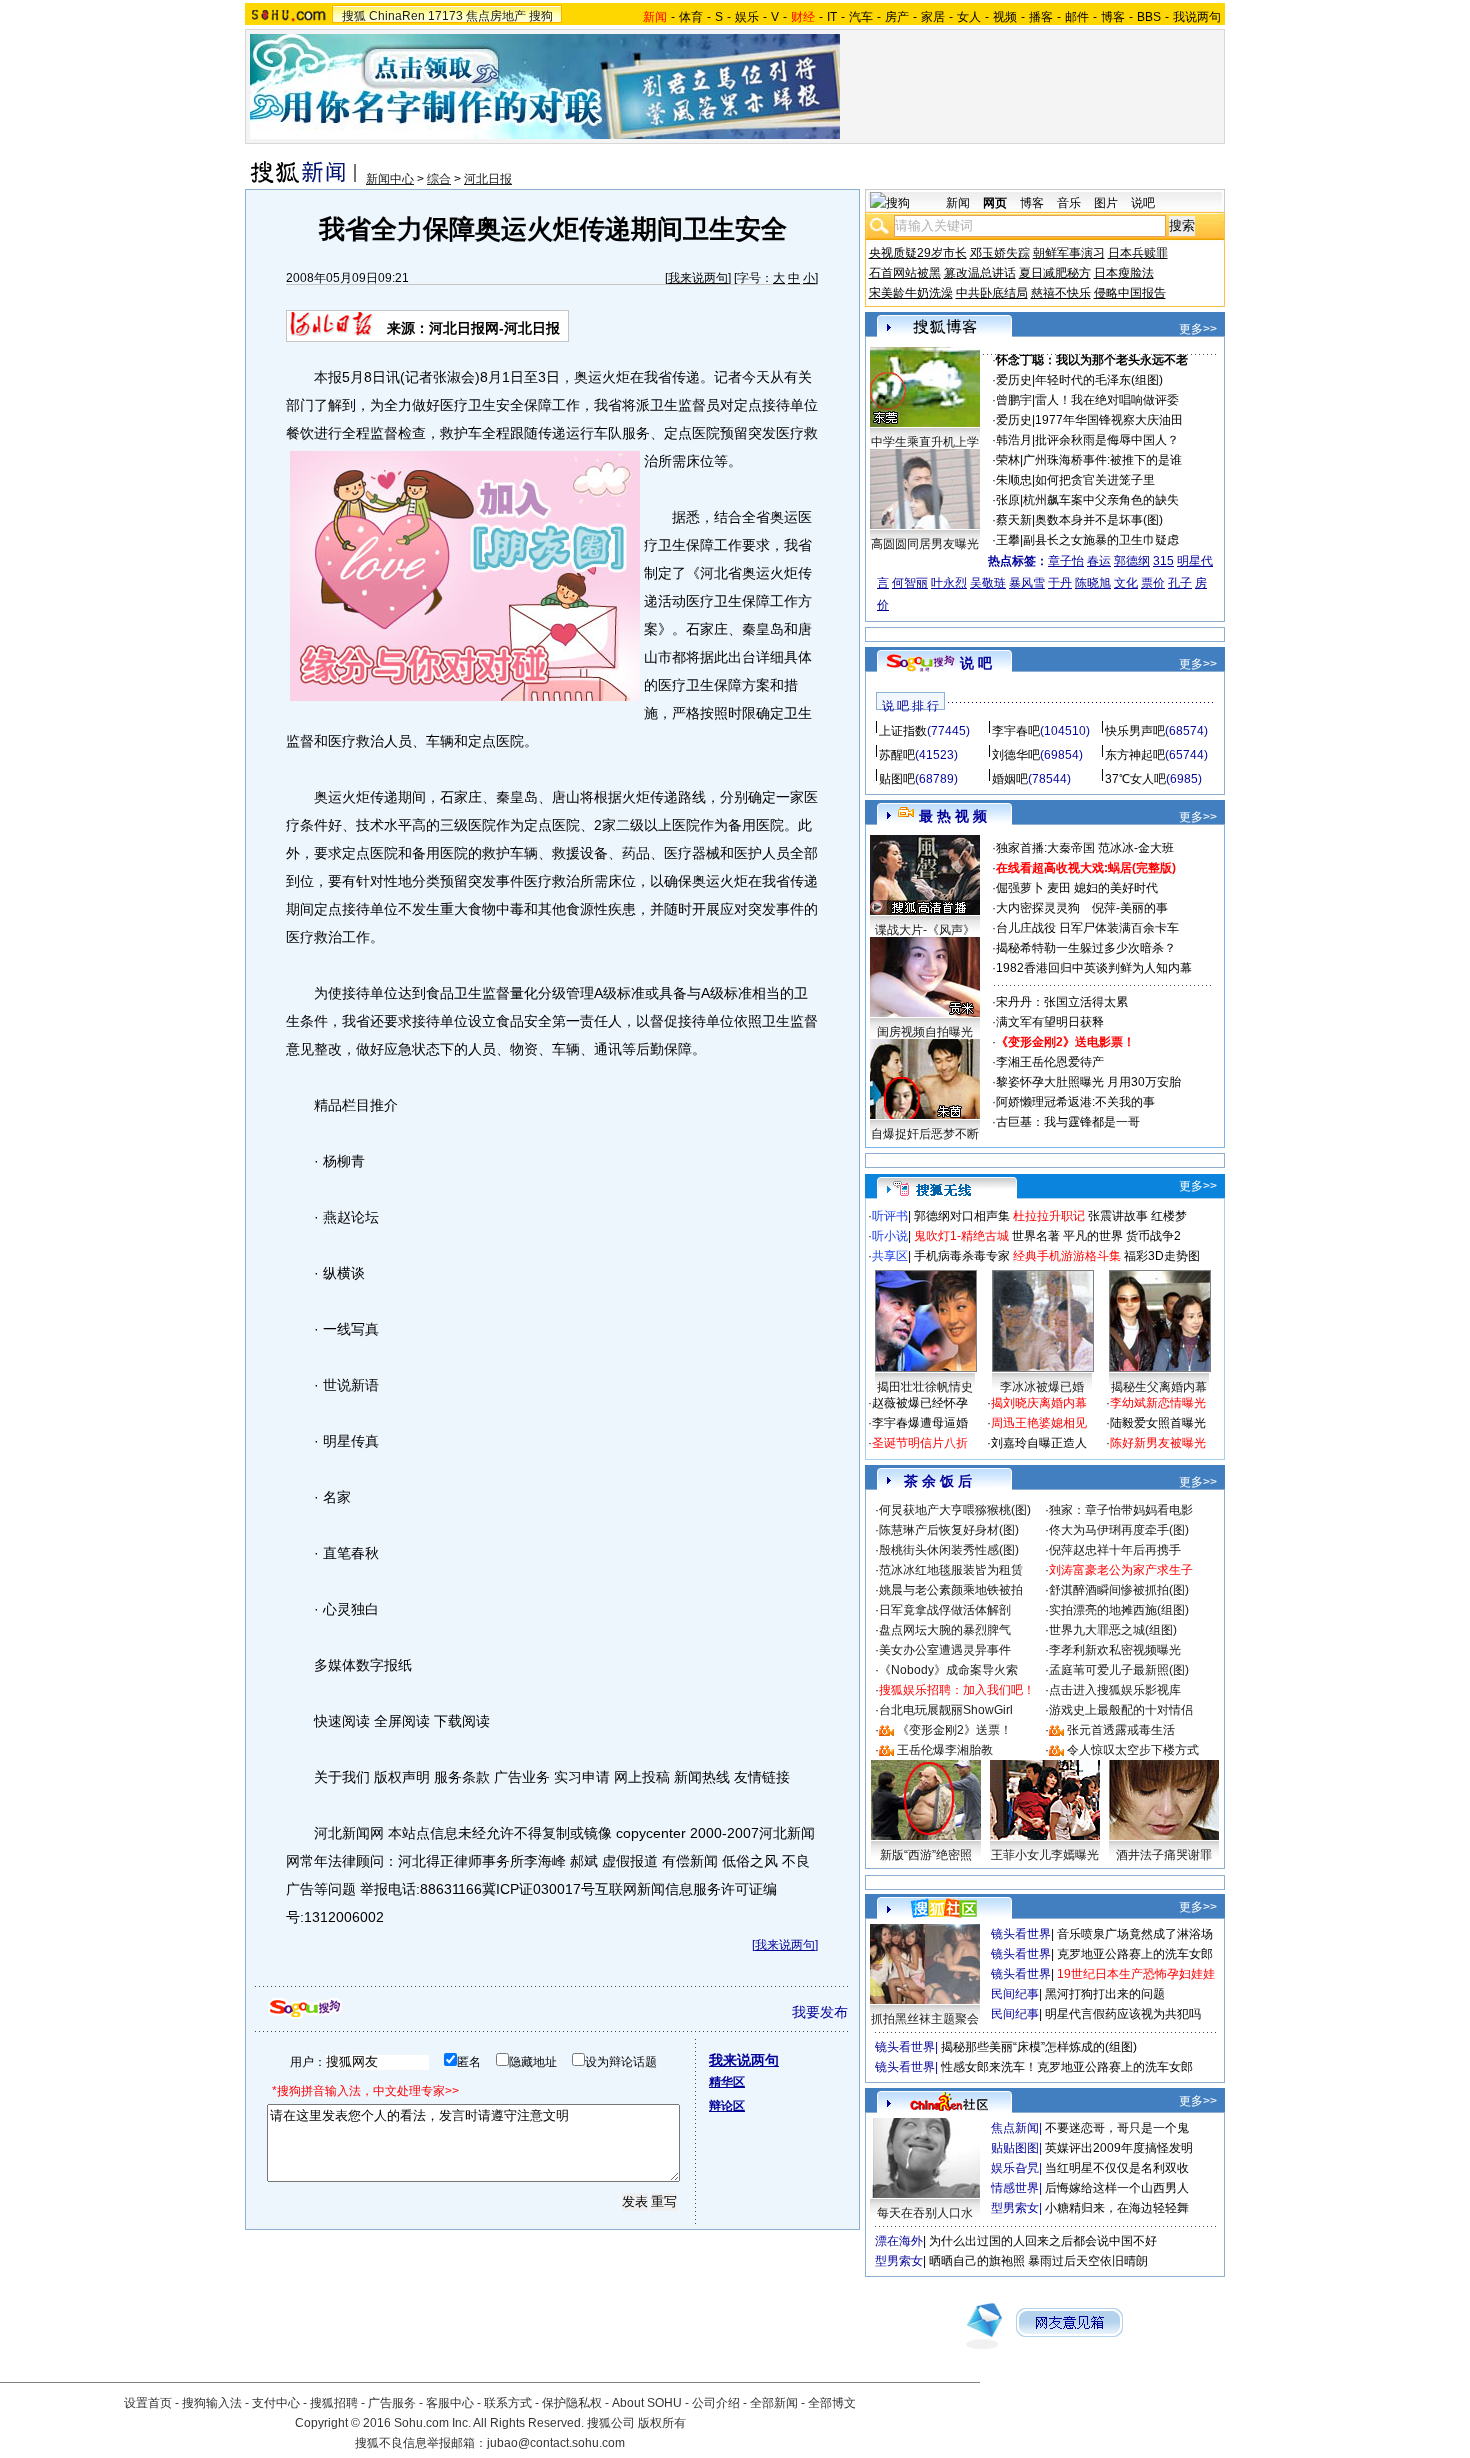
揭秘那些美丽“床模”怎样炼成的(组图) (1039, 2047)
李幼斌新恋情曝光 (1158, 1403)
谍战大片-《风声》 (925, 930)
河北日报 (488, 179)
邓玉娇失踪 (1000, 253)
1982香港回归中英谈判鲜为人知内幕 (1094, 968)
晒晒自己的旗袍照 (977, 2261)
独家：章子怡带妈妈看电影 (1121, 1510)
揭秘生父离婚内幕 (1159, 1387)
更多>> (1198, 329)
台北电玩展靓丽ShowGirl (946, 1710)
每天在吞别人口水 (925, 2213)
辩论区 (727, 2106)
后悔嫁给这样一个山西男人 (1117, 2188)
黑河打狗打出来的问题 (1105, 1994)
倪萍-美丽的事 (1130, 908)
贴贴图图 (1015, 2148)
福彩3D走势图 (1162, 1256)
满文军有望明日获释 (1050, 1022)
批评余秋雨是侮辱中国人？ (1107, 440)
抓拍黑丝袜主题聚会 (925, 2019)
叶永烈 (949, 583)
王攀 (1008, 540)
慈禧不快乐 (1061, 293)
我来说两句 (698, 278)
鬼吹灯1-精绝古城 (961, 1236)
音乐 (1069, 203)
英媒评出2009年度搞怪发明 (1119, 2148)
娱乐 (747, 17)
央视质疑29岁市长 (918, 253)
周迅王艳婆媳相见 (1039, 1423)
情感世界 (1015, 2188)
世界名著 (1036, 1236)
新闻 (958, 203)
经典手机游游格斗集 (1067, 1256)
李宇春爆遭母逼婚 (920, 1423)
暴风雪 (1027, 583)
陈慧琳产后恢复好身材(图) (949, 1530)
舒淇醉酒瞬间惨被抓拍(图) (1119, 1590)
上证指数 (903, 731)
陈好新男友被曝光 (1158, 1443)
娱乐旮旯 (1015, 2168)
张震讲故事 (1118, 1216)
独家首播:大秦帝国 (1045, 848)
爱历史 (1014, 380)
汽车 (861, 17)
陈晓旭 (1093, 583)
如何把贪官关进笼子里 (1095, 480)
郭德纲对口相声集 (962, 1216)
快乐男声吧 (1135, 731)
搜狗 (541, 16)
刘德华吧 (1016, 755)
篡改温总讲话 (980, 273)
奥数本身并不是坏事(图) (1099, 520)
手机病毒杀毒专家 (962, 1256)
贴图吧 (897, 779)
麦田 (1059, 888)
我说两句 (1197, 17)
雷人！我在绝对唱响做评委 (1107, 400)
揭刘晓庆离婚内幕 (1039, 1403)
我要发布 (820, 2012)
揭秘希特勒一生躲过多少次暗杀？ (1086, 948)
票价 (1153, 583)
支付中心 (276, 2403)
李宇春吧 (1016, 731)
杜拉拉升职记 (1049, 1216)
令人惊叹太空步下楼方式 (1133, 1750)
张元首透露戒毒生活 (1121, 1730)
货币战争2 (1153, 1236)
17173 (445, 16)
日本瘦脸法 (1124, 273)
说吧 (1143, 203)
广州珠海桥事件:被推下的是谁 (1102, 460)
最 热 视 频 (953, 816)
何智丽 (910, 583)
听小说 (890, 1236)
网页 (995, 203)
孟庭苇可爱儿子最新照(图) (1119, 1670)
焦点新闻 (1015, 2128)
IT (832, 17)
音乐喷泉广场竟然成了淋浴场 (1135, 1934)
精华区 (727, 2082)
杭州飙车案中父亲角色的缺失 (1101, 500)
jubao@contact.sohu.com (556, 2443)
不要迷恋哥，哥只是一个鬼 (1117, 2128)
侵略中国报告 (1130, 293)
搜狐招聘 (334, 2403)
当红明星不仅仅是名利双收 (1117, 2168)
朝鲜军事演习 (1069, 253)
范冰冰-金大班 (1136, 848)
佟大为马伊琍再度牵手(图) (1119, 1530)
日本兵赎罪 (1138, 253)
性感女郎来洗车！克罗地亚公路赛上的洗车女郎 (1067, 2067)
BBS (1149, 17)
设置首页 (148, 2403)
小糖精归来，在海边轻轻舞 (1117, 2208)
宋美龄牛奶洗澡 (911, 293)
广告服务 (392, 2403)
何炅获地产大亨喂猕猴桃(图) (955, 1510)
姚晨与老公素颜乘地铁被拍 (951, 1590)
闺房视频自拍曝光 (925, 1032)
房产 (897, 17)
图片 (1106, 203)
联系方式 (508, 2403)
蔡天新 (1014, 520)
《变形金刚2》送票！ (954, 1730)
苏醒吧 (897, 755)
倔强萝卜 (1020, 888)
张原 (1008, 500)
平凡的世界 (1093, 1236)
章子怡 (1066, 561)
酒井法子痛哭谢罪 (1164, 1855)
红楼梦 (1169, 1216)
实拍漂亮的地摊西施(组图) (1119, 1610)
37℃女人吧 (1135, 779)
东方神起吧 (1135, 755)
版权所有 (662, 2423)
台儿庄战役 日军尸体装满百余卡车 (1087, 928)
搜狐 (354, 16)
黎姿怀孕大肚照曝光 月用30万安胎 (1088, 1082)
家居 (933, 17)
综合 (439, 179)
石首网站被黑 (905, 273)
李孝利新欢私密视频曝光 (1115, 1650)
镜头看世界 (1021, 1934)
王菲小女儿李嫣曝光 (1045, 1855)
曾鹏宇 (1014, 400)
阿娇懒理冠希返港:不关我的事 (1075, 1102)
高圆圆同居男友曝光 (925, 544)
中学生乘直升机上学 (925, 442)
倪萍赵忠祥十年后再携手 (1115, 1550)
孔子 (1180, 583)
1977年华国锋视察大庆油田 (1109, 420)
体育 (691, 17)
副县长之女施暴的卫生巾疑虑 (1101, 540)
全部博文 (832, 2403)
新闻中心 (390, 179)
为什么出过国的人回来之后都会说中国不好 (1043, 2241)
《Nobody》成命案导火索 (948, 1670)
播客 (1041, 17)
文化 (1126, 583)
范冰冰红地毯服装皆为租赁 (951, 1570)
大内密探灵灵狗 (1038, 908)
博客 (1113, 17)
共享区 (890, 1256)
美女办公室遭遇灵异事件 (945, 1650)
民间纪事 (1015, 1994)
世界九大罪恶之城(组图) (1113, 1630)
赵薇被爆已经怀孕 (920, 1403)
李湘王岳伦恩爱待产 (1050, 1062)
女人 (969, 17)
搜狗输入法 (212, 2403)
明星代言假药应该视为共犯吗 (1123, 2014)
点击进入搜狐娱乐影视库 (1115, 1690)
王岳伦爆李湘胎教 (945, 1750)
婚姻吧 (1010, 779)
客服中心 (450, 2403)
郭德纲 (1132, 561)
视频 (1005, 17)
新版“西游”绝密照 (926, 1855)
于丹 (1060, 583)
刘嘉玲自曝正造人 (1039, 1443)
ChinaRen (397, 16)
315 (1163, 561)
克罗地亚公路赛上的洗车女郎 (1135, 1954)
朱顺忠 (1014, 480)
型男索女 (1015, 2208)
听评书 (890, 1216)
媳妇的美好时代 (1116, 888)
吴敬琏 (988, 583)
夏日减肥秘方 (1055, 273)
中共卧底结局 (992, 293)
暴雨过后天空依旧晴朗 (1088, 2261)
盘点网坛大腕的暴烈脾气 (945, 1630)
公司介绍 (716, 2403)
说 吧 (976, 663)
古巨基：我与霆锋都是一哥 (1068, 1122)
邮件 (1077, 17)
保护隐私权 (572, 2403)
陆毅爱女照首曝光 (1158, 1423)
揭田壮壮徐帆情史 (925, 1387)
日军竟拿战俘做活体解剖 (945, 1610)
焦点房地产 (496, 16)
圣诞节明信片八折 (920, 1443)
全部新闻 (774, 2403)
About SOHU (647, 2403)
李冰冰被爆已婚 (1042, 1387)
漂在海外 (899, 2241)
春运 (1099, 561)
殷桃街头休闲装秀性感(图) (949, 1550)
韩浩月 (1014, 440)
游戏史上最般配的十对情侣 (1121, 1710)
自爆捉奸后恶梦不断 (925, 1134)
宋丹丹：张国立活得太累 (1062, 1002)
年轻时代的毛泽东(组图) (1099, 380)
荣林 (1008, 460)
